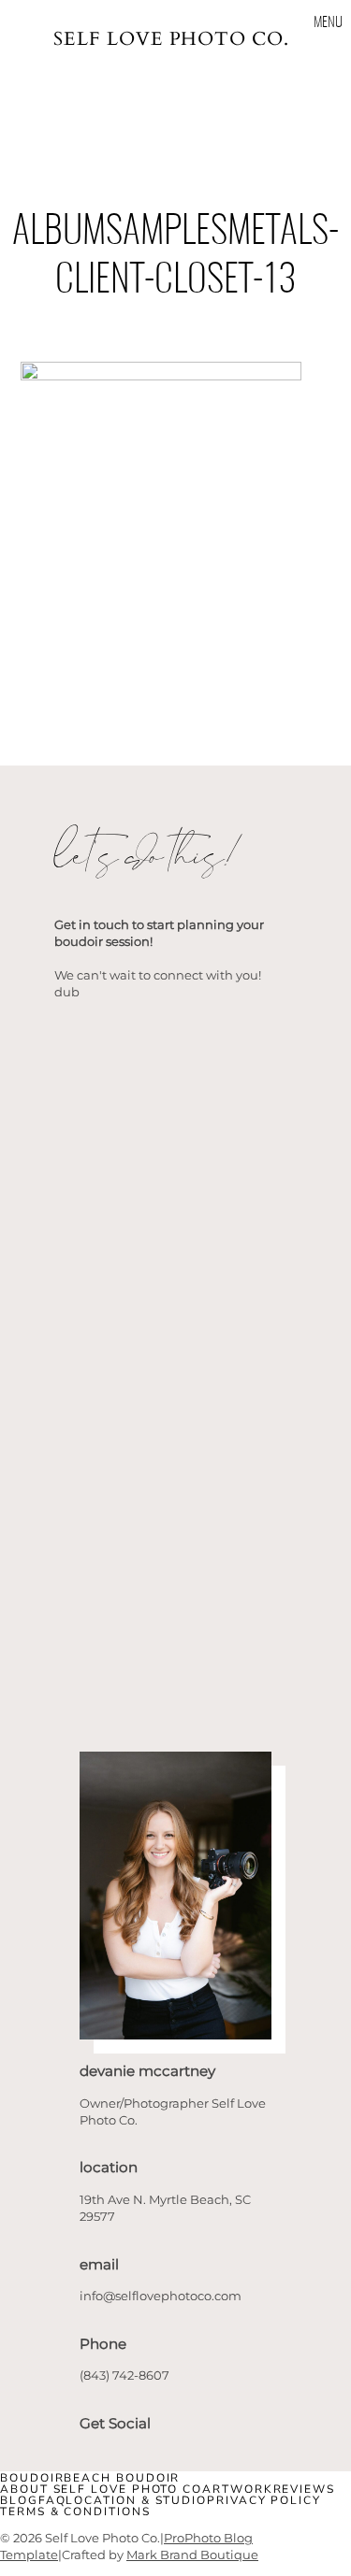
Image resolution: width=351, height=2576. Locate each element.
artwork (237, 2489)
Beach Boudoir (122, 2478)
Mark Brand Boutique (192, 2555)
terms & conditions (75, 2512)
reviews (304, 2489)
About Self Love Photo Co (101, 2489)
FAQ (52, 2500)
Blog (19, 2500)
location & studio (136, 2500)
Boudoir (32, 2478)
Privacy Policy (264, 2500)
